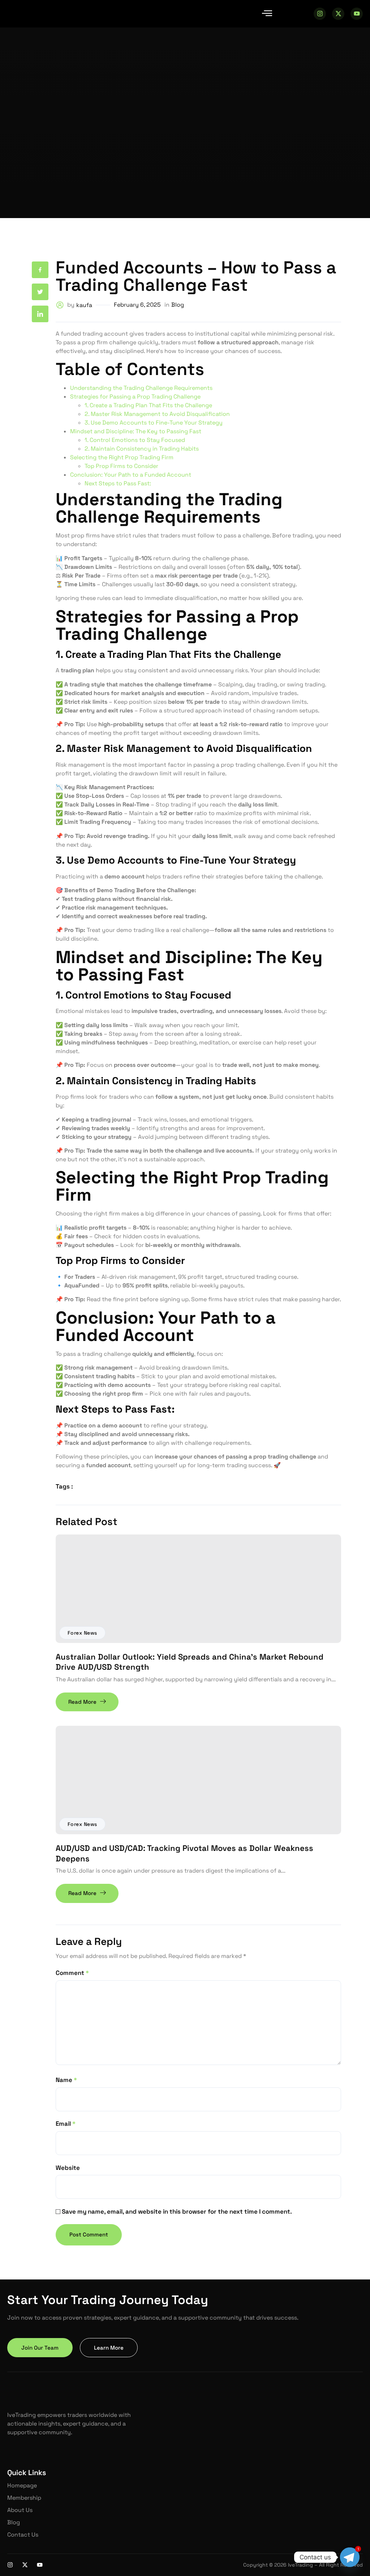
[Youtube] (357, 14)
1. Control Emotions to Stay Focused (135, 440)
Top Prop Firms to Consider (121, 466)
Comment (72, 1973)
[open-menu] (267, 14)
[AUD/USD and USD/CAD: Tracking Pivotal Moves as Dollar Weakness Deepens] (198, 1780)
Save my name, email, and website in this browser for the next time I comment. (177, 2211)
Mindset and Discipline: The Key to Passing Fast (136, 431)
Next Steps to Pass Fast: (118, 483)
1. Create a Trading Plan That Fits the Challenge (148, 405)
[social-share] (40, 270)
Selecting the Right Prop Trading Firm (122, 457)
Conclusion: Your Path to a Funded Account (131, 475)
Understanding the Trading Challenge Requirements (141, 388)
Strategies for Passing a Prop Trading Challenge (135, 397)
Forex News (82, 1633)
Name (66, 2080)
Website (68, 2168)
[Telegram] (350, 2557)
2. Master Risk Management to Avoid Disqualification (157, 414)
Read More (82, 1702)
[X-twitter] (338, 14)
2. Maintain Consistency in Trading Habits (142, 449)
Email (66, 2124)
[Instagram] (320, 14)
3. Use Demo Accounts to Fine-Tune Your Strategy (154, 423)
